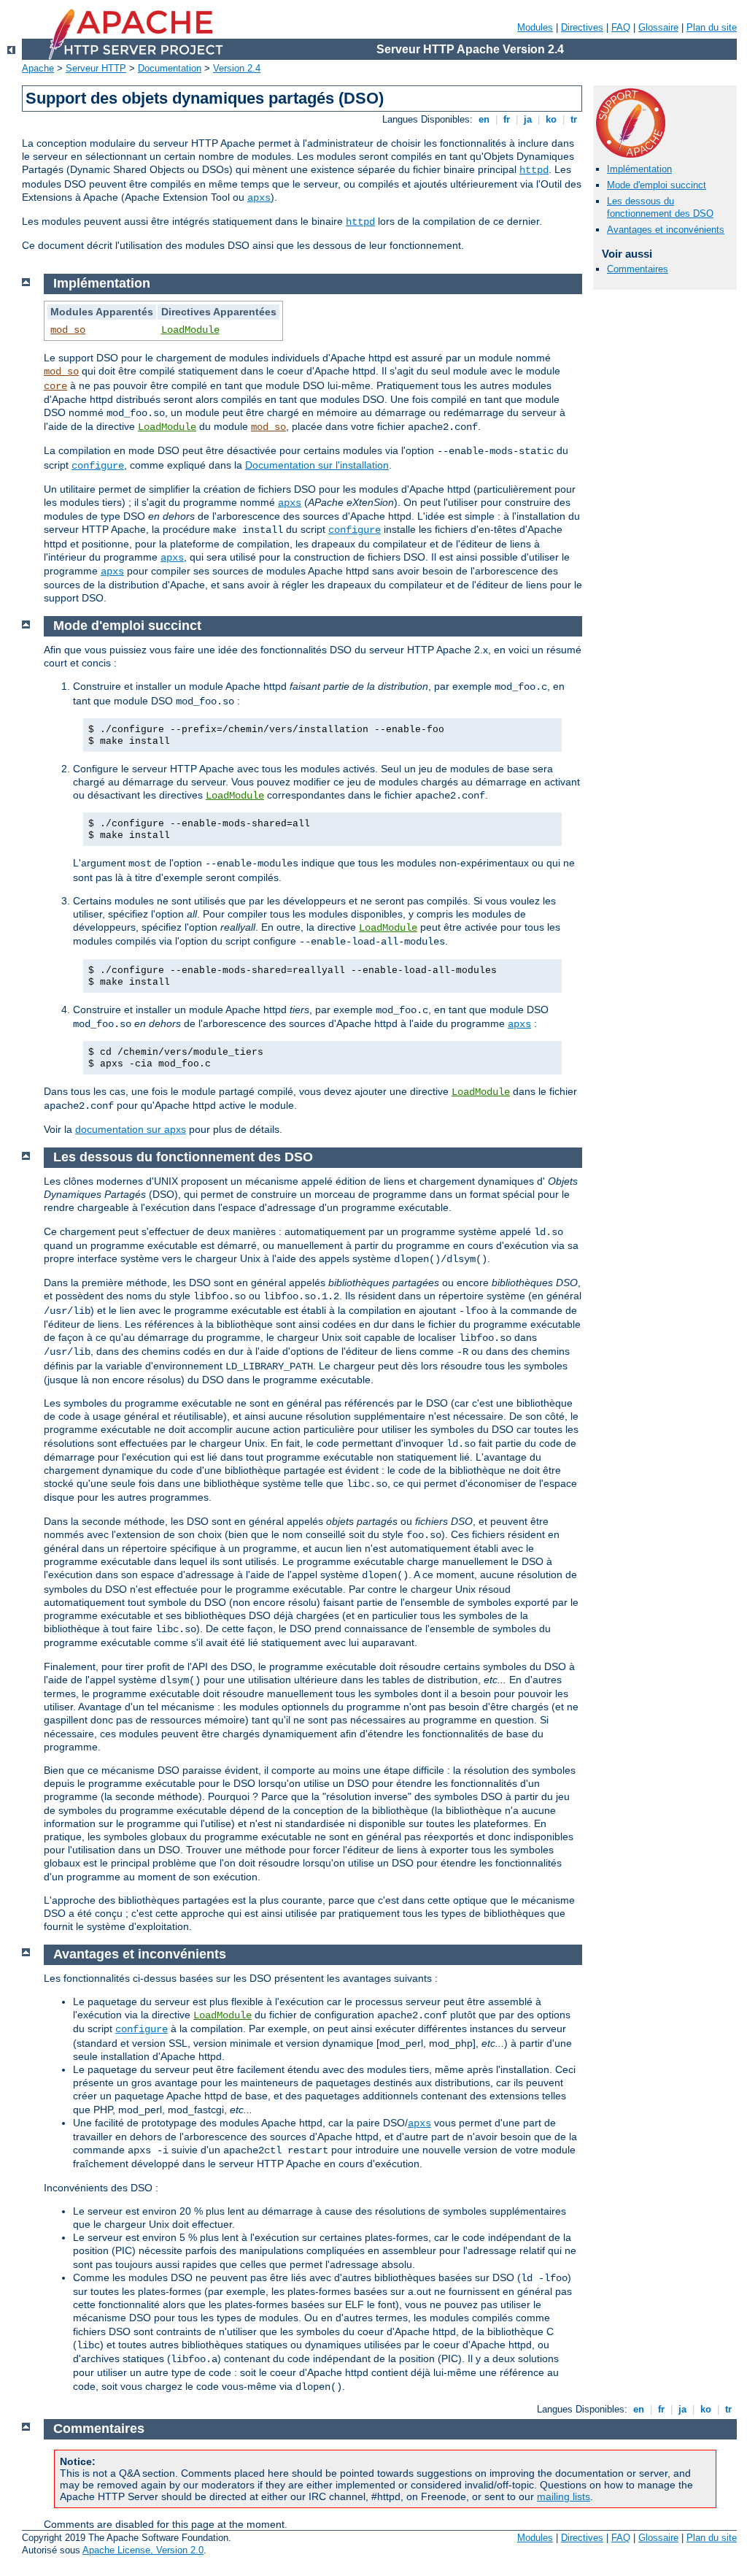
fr (507, 119)
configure (98, 466)
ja (528, 119)
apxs (259, 198)
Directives (582, 27)
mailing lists (564, 2496)
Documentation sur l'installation (317, 465)
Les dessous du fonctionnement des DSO (660, 207)
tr (574, 119)
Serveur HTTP (96, 68)
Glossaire (658, 27)
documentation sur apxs (131, 1129)
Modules (535, 27)
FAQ (621, 27)
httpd (534, 170)
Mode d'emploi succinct (657, 185)
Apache (38, 68)
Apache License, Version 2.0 (143, 2550)
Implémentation (639, 169)
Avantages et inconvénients (666, 230)
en (484, 119)
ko (551, 119)
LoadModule (190, 330)
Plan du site (712, 27)
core (55, 386)
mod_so (68, 330)
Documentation (170, 68)
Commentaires (638, 269)
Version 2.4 (237, 68)
